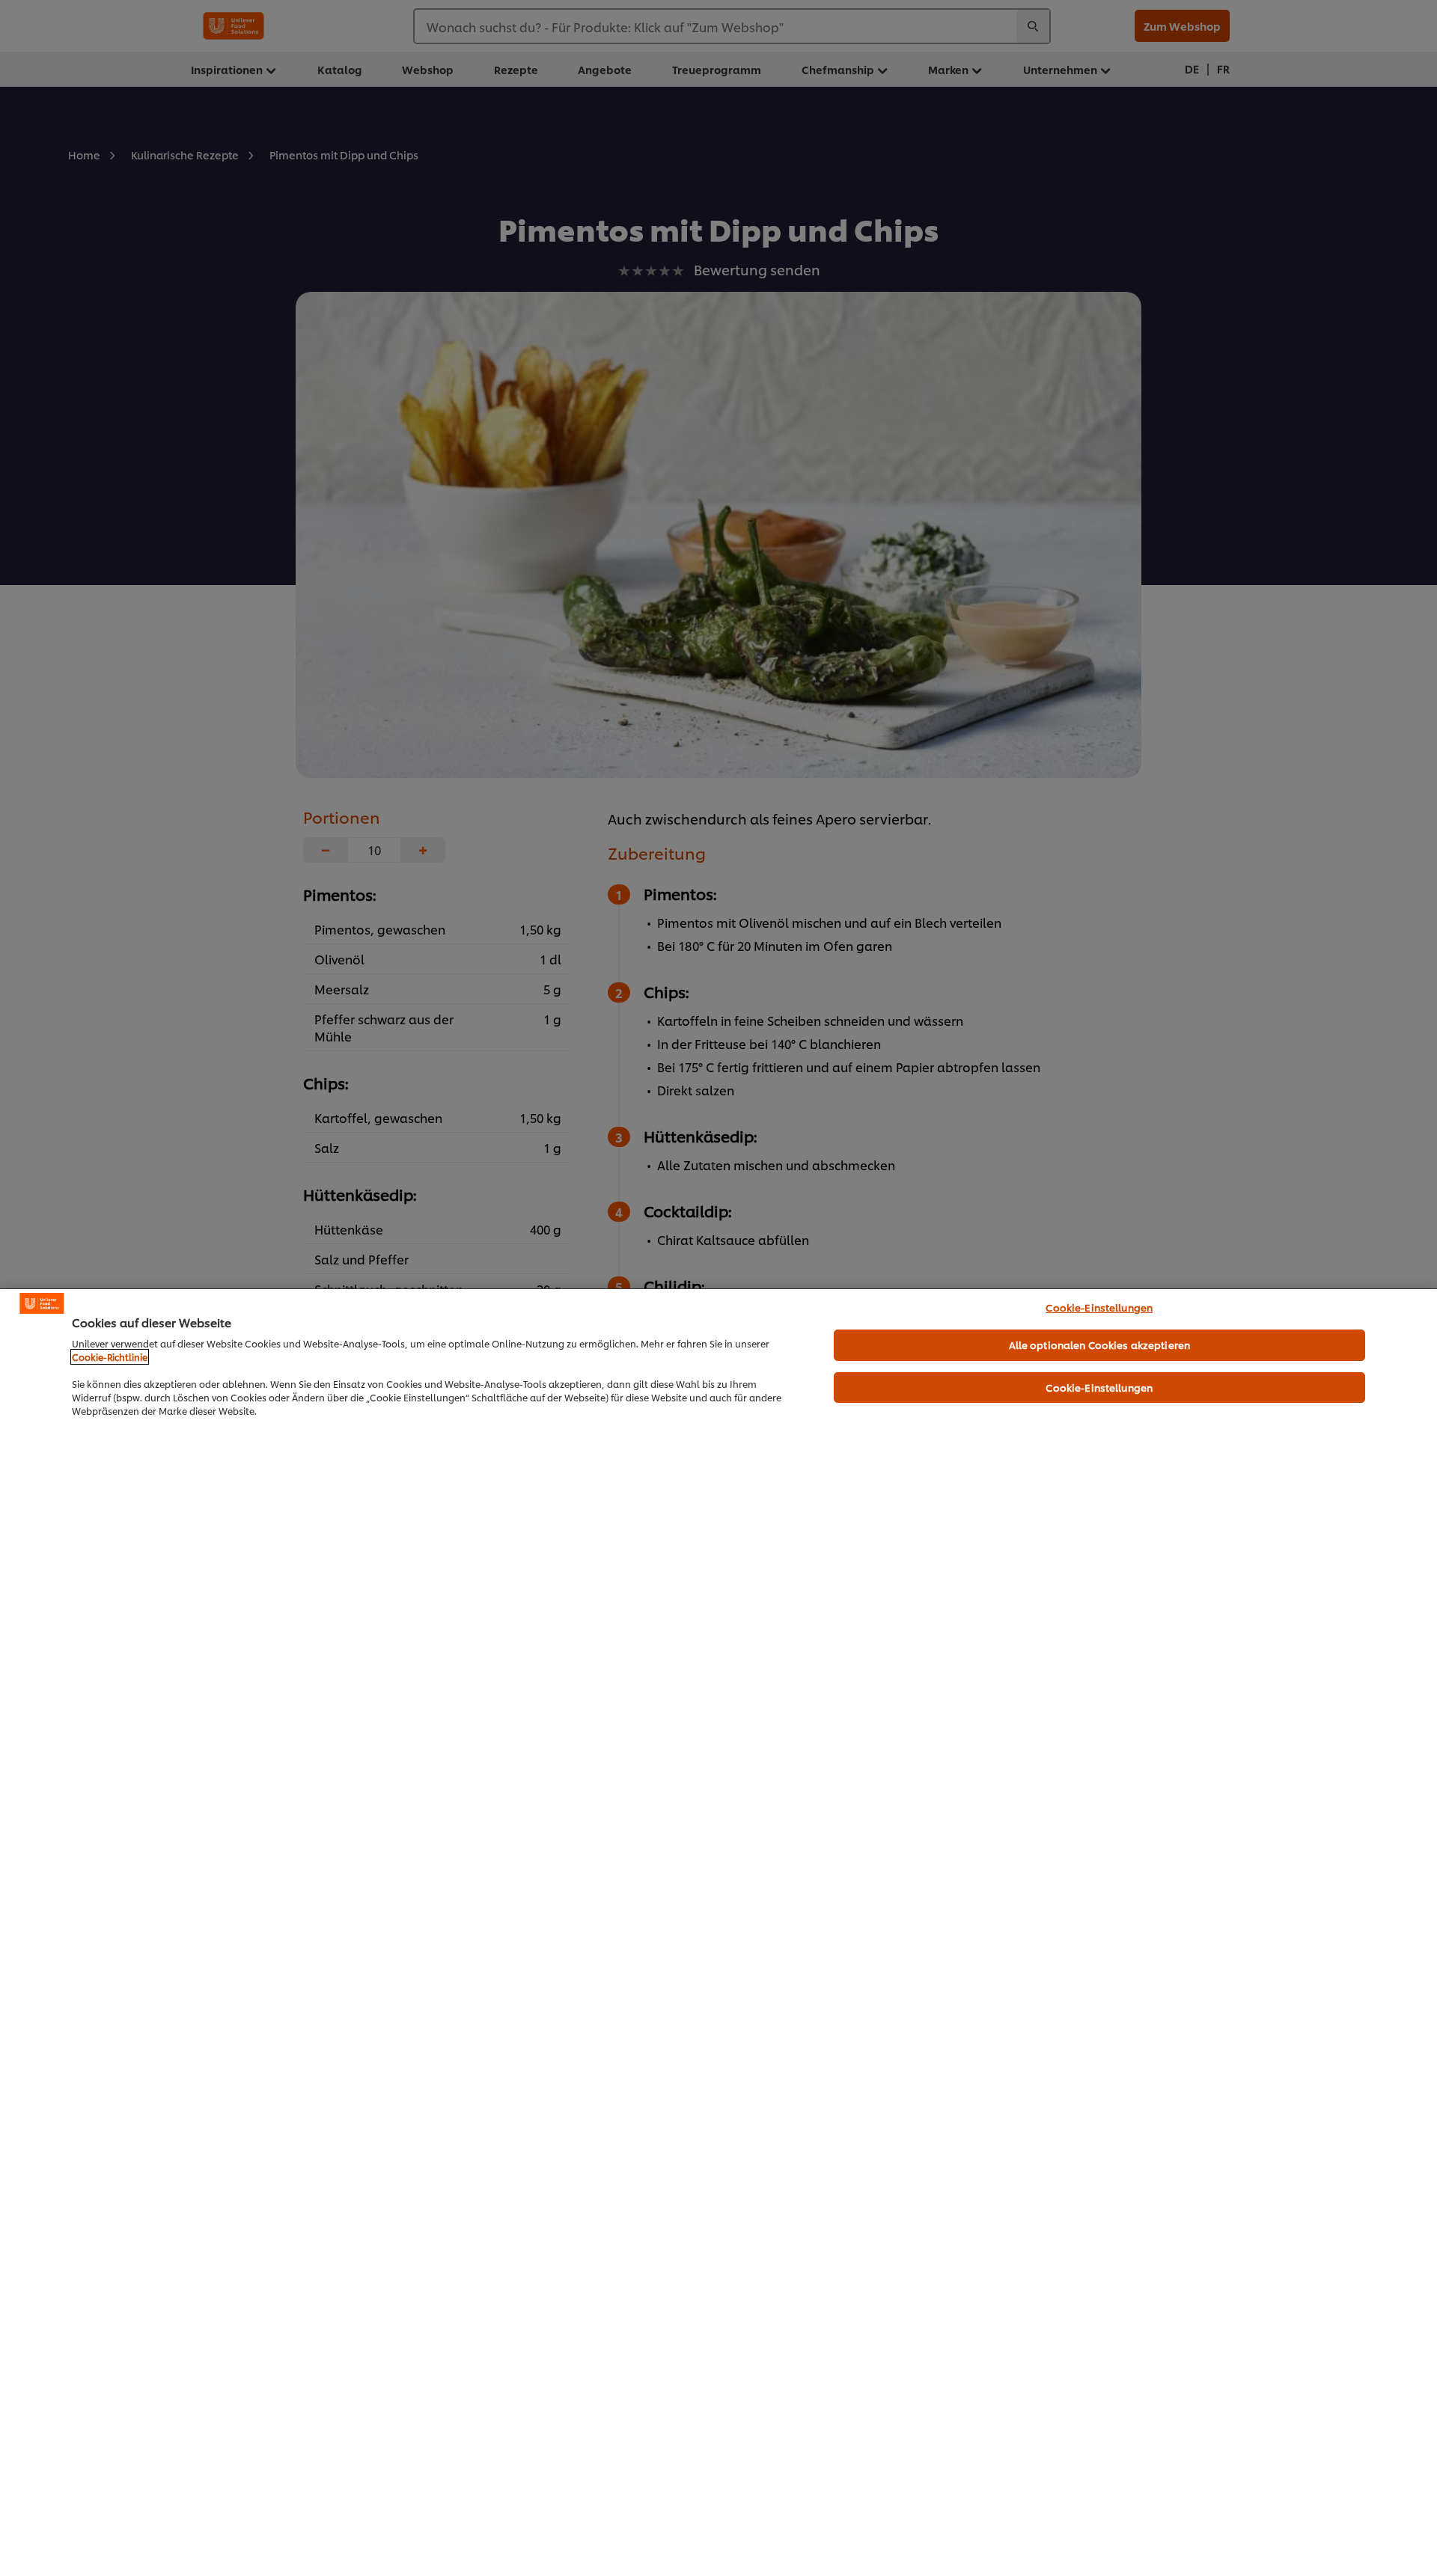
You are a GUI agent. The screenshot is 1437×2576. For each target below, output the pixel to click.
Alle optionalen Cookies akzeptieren (1100, 1344)
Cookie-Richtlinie (110, 1357)
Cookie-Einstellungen (1099, 1307)
